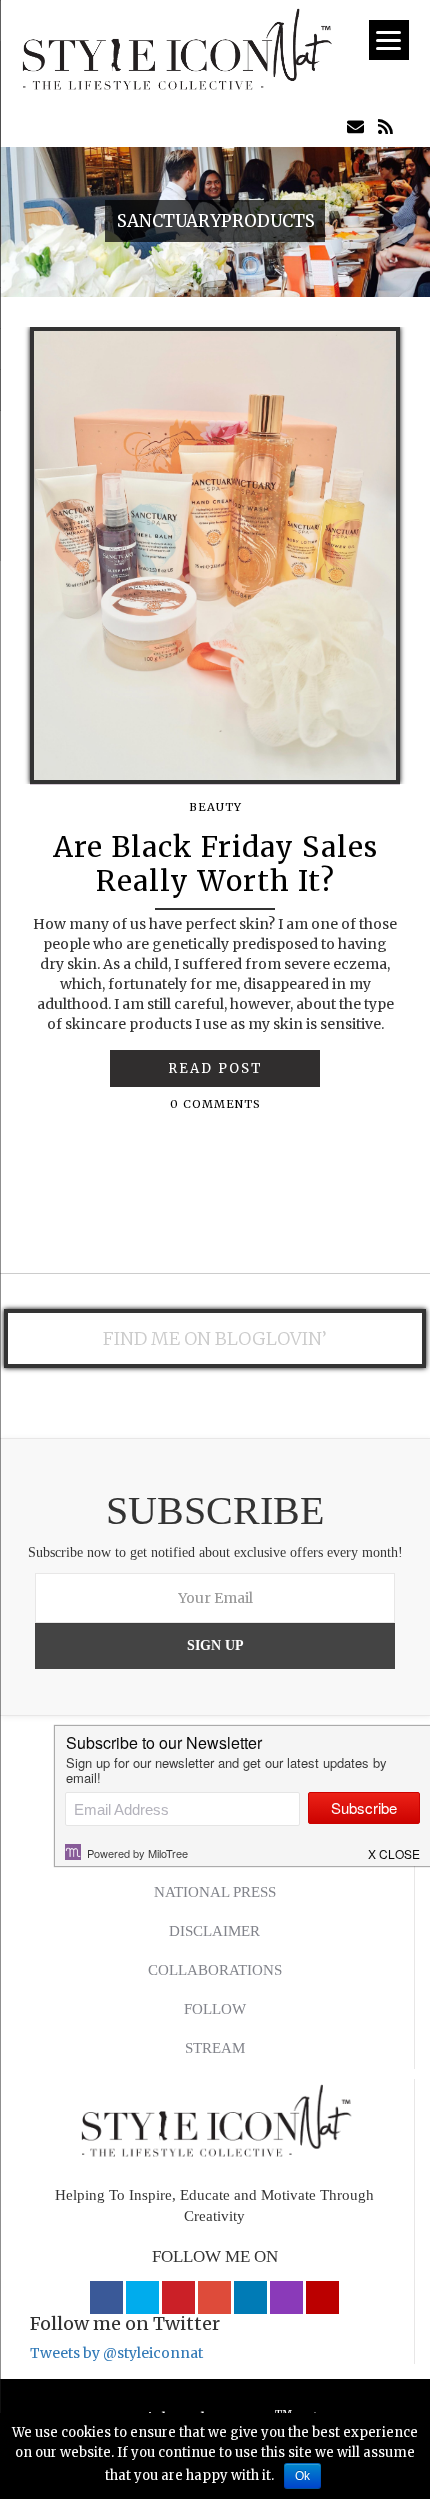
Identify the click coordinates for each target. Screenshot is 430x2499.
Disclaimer (214, 1931)
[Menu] (389, 40)
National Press (215, 1892)
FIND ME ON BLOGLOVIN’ (215, 1338)
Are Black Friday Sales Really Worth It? (215, 864)
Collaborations (215, 1970)
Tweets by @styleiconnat (116, 2353)
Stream (215, 2048)
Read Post (215, 1068)
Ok (302, 2476)
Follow (215, 2009)
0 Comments (215, 1104)
